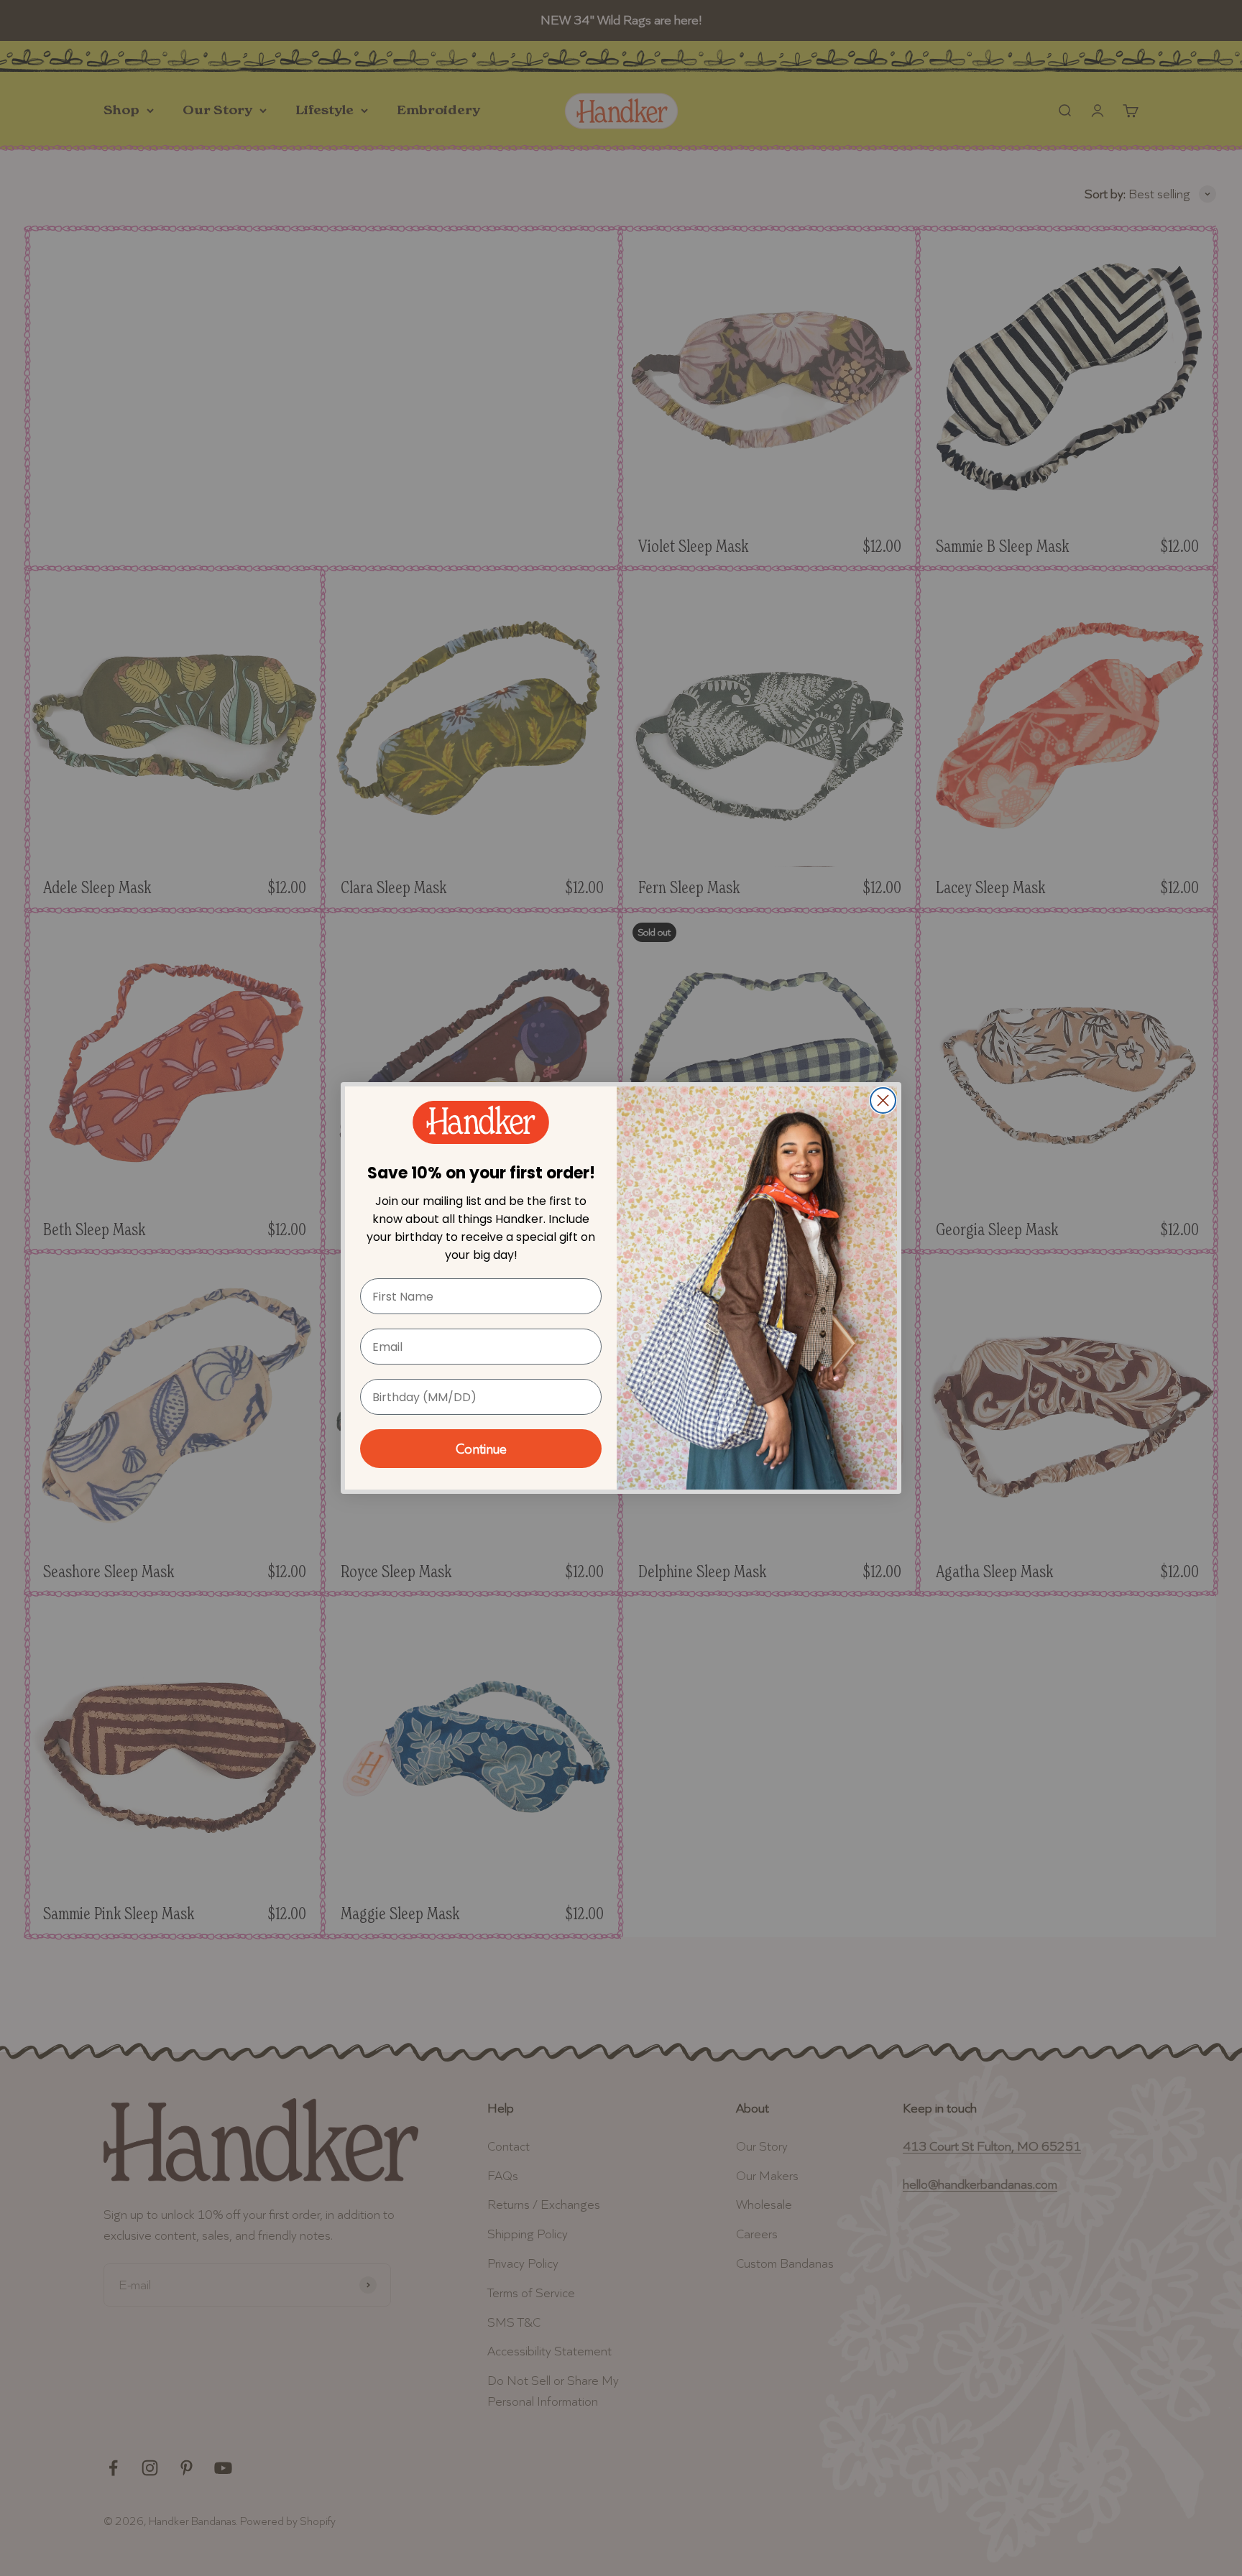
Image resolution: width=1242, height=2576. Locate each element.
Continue (481, 1449)
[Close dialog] (883, 1100)
